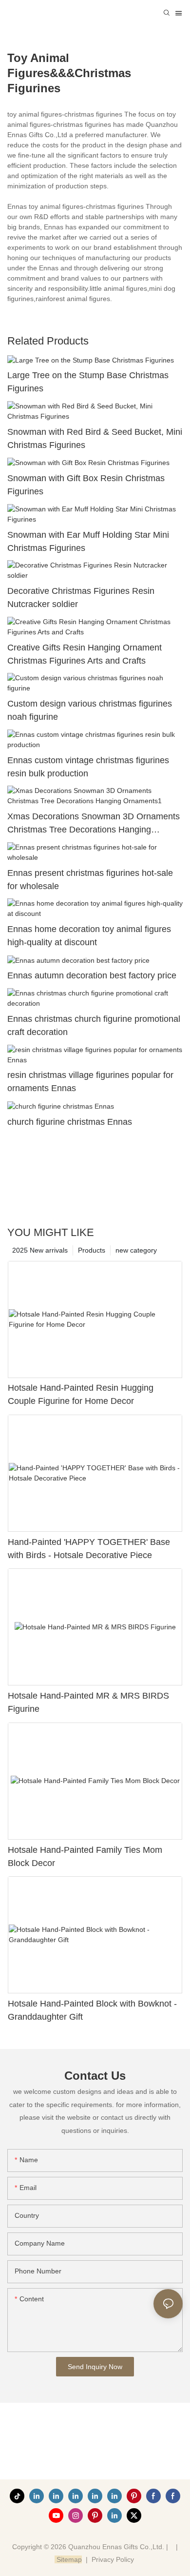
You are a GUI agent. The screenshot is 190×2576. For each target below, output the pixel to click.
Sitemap (68, 2559)
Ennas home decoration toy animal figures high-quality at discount (89, 936)
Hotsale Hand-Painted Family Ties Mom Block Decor (85, 1856)
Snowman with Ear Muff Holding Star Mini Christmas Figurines (88, 541)
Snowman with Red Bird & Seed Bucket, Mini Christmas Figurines (95, 438)
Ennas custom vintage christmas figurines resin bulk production (88, 767)
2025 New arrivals (40, 1250)
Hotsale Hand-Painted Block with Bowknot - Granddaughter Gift (92, 2010)
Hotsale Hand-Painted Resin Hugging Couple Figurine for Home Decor (81, 1394)
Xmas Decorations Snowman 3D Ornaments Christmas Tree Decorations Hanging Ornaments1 (94, 824)
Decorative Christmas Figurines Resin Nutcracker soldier (81, 598)
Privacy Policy (113, 2559)
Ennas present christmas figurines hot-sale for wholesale (90, 880)
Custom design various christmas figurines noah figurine (90, 710)
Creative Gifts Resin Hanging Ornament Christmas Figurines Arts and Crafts (85, 654)
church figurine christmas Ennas (70, 1122)
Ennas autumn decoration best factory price (92, 975)
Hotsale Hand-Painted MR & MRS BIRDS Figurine (88, 1702)
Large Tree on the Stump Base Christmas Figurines (88, 382)
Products (92, 1250)
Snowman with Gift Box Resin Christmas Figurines (86, 485)
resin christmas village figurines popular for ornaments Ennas (90, 1082)
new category (136, 1250)
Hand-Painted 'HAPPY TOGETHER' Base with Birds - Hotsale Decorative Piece (89, 1549)
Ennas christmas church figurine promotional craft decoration (94, 1025)
